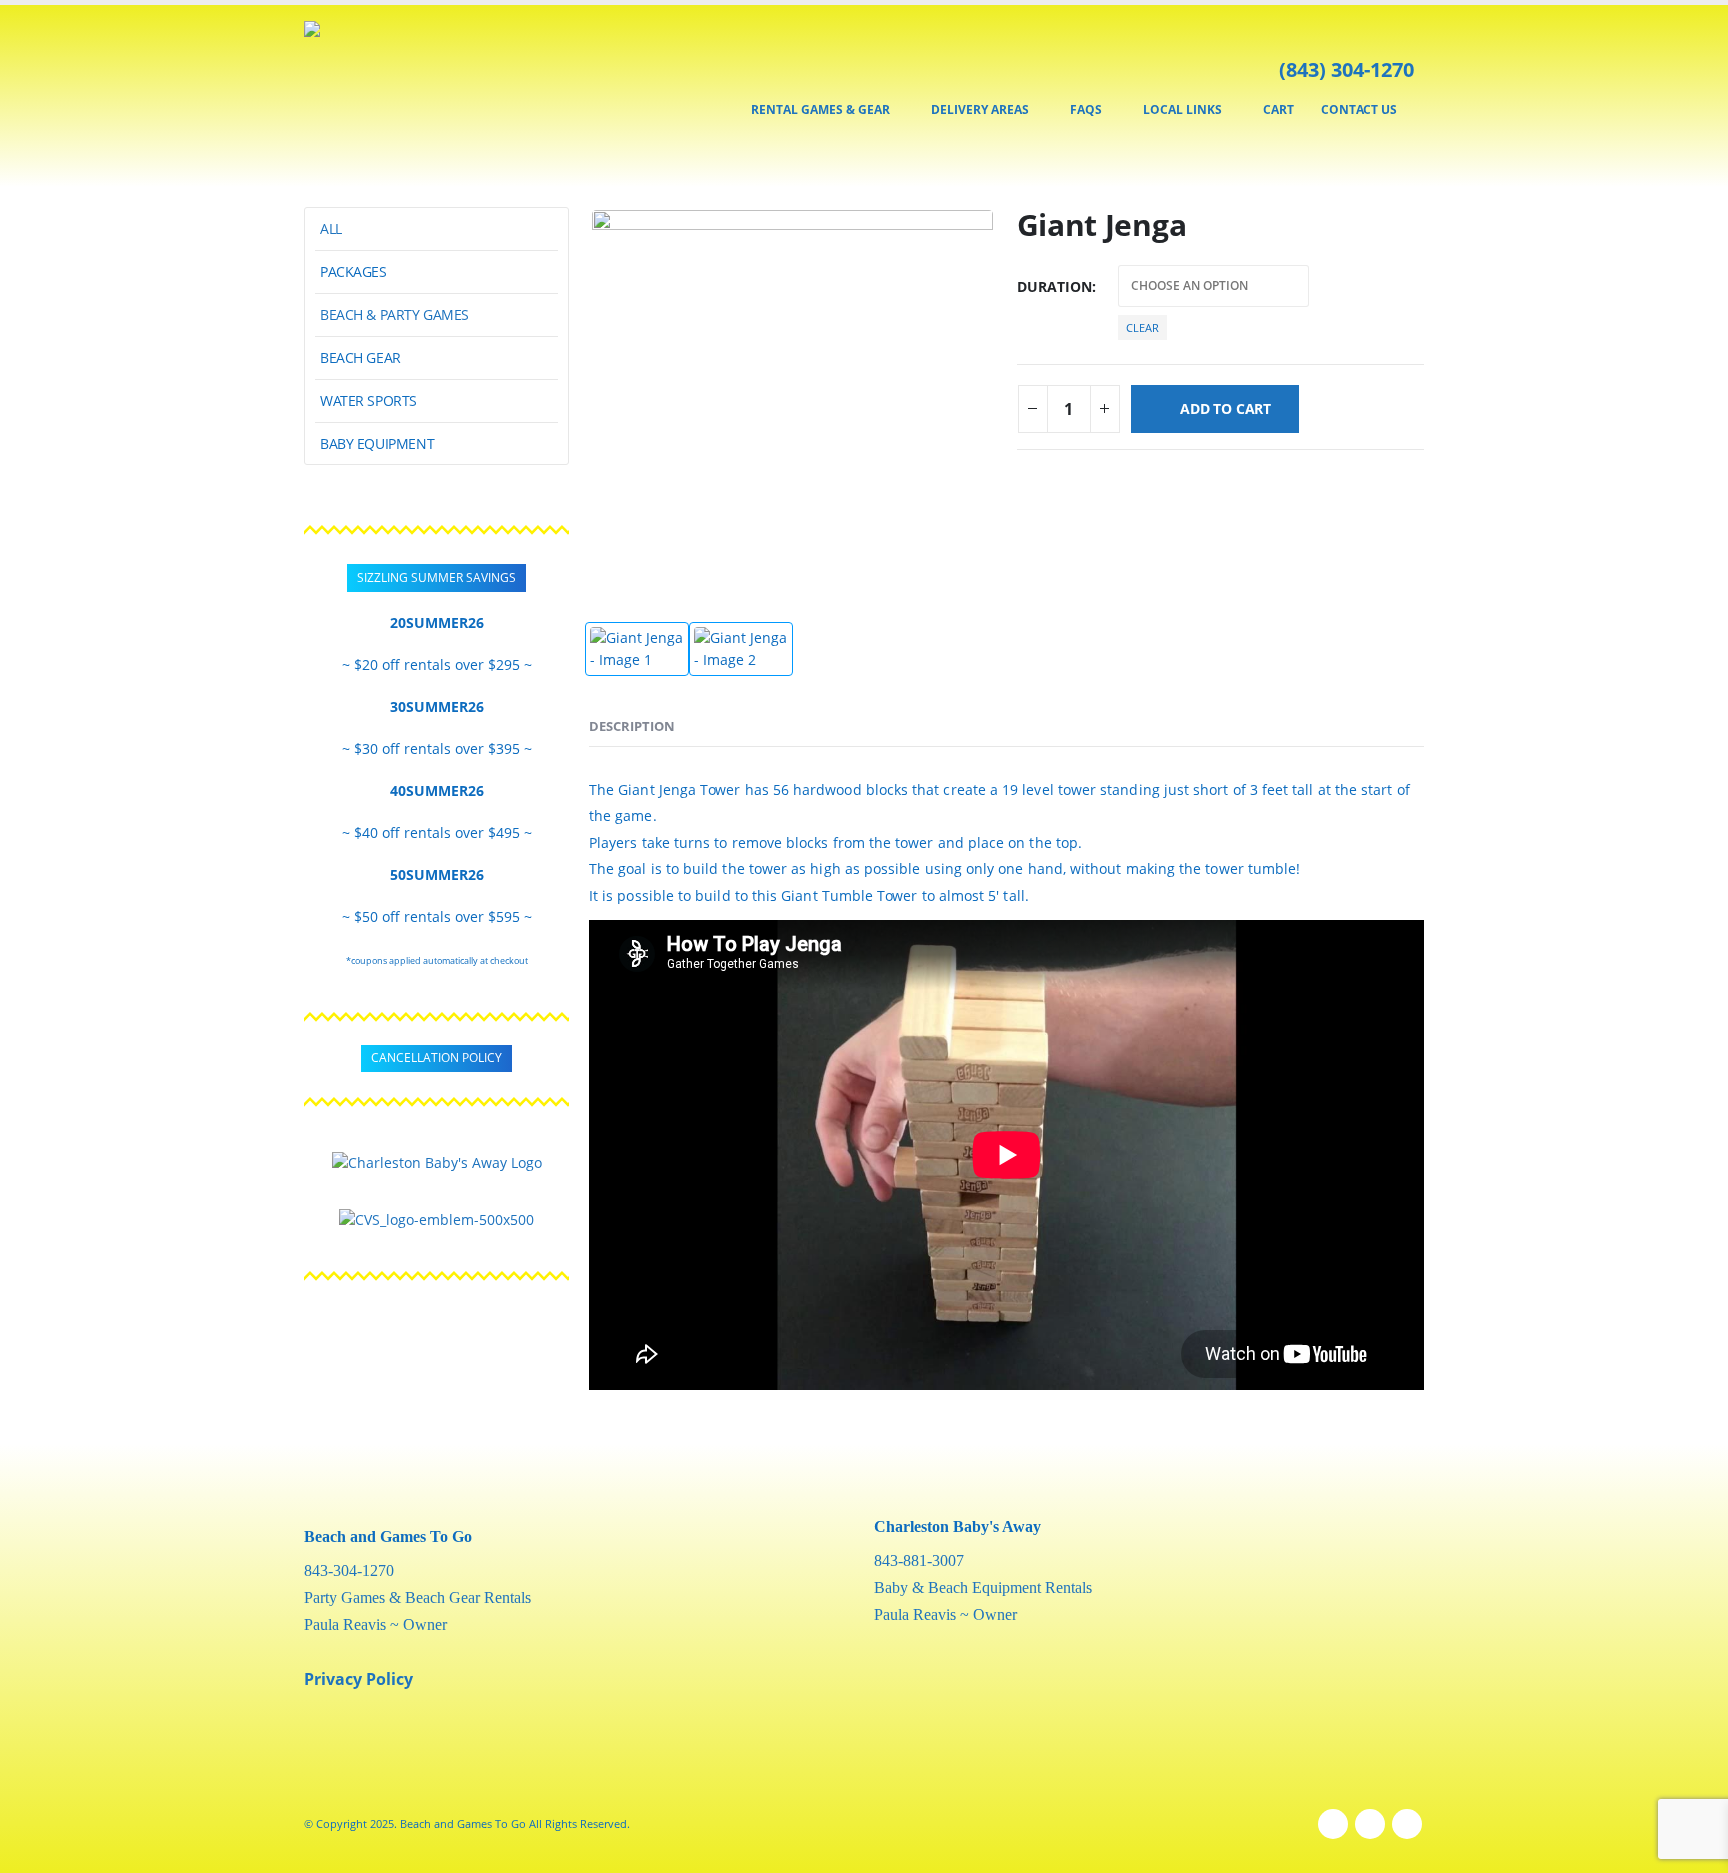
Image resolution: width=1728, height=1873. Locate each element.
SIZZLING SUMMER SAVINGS (436, 577)
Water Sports (368, 400)
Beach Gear (360, 357)
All (331, 228)
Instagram (1370, 1824)
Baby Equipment (377, 443)
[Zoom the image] (437, 1162)
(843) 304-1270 (1346, 69)
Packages (353, 271)
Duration (1054, 286)
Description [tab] (632, 726)
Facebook (1333, 1824)
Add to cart (1225, 408)
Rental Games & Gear (820, 109)
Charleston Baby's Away (957, 1526)
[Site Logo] (386, 96)
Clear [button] (1142, 327)
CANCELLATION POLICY (436, 1057)
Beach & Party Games (394, 314)
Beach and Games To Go (388, 1536)
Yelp (1407, 1824)
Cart (1278, 109)
